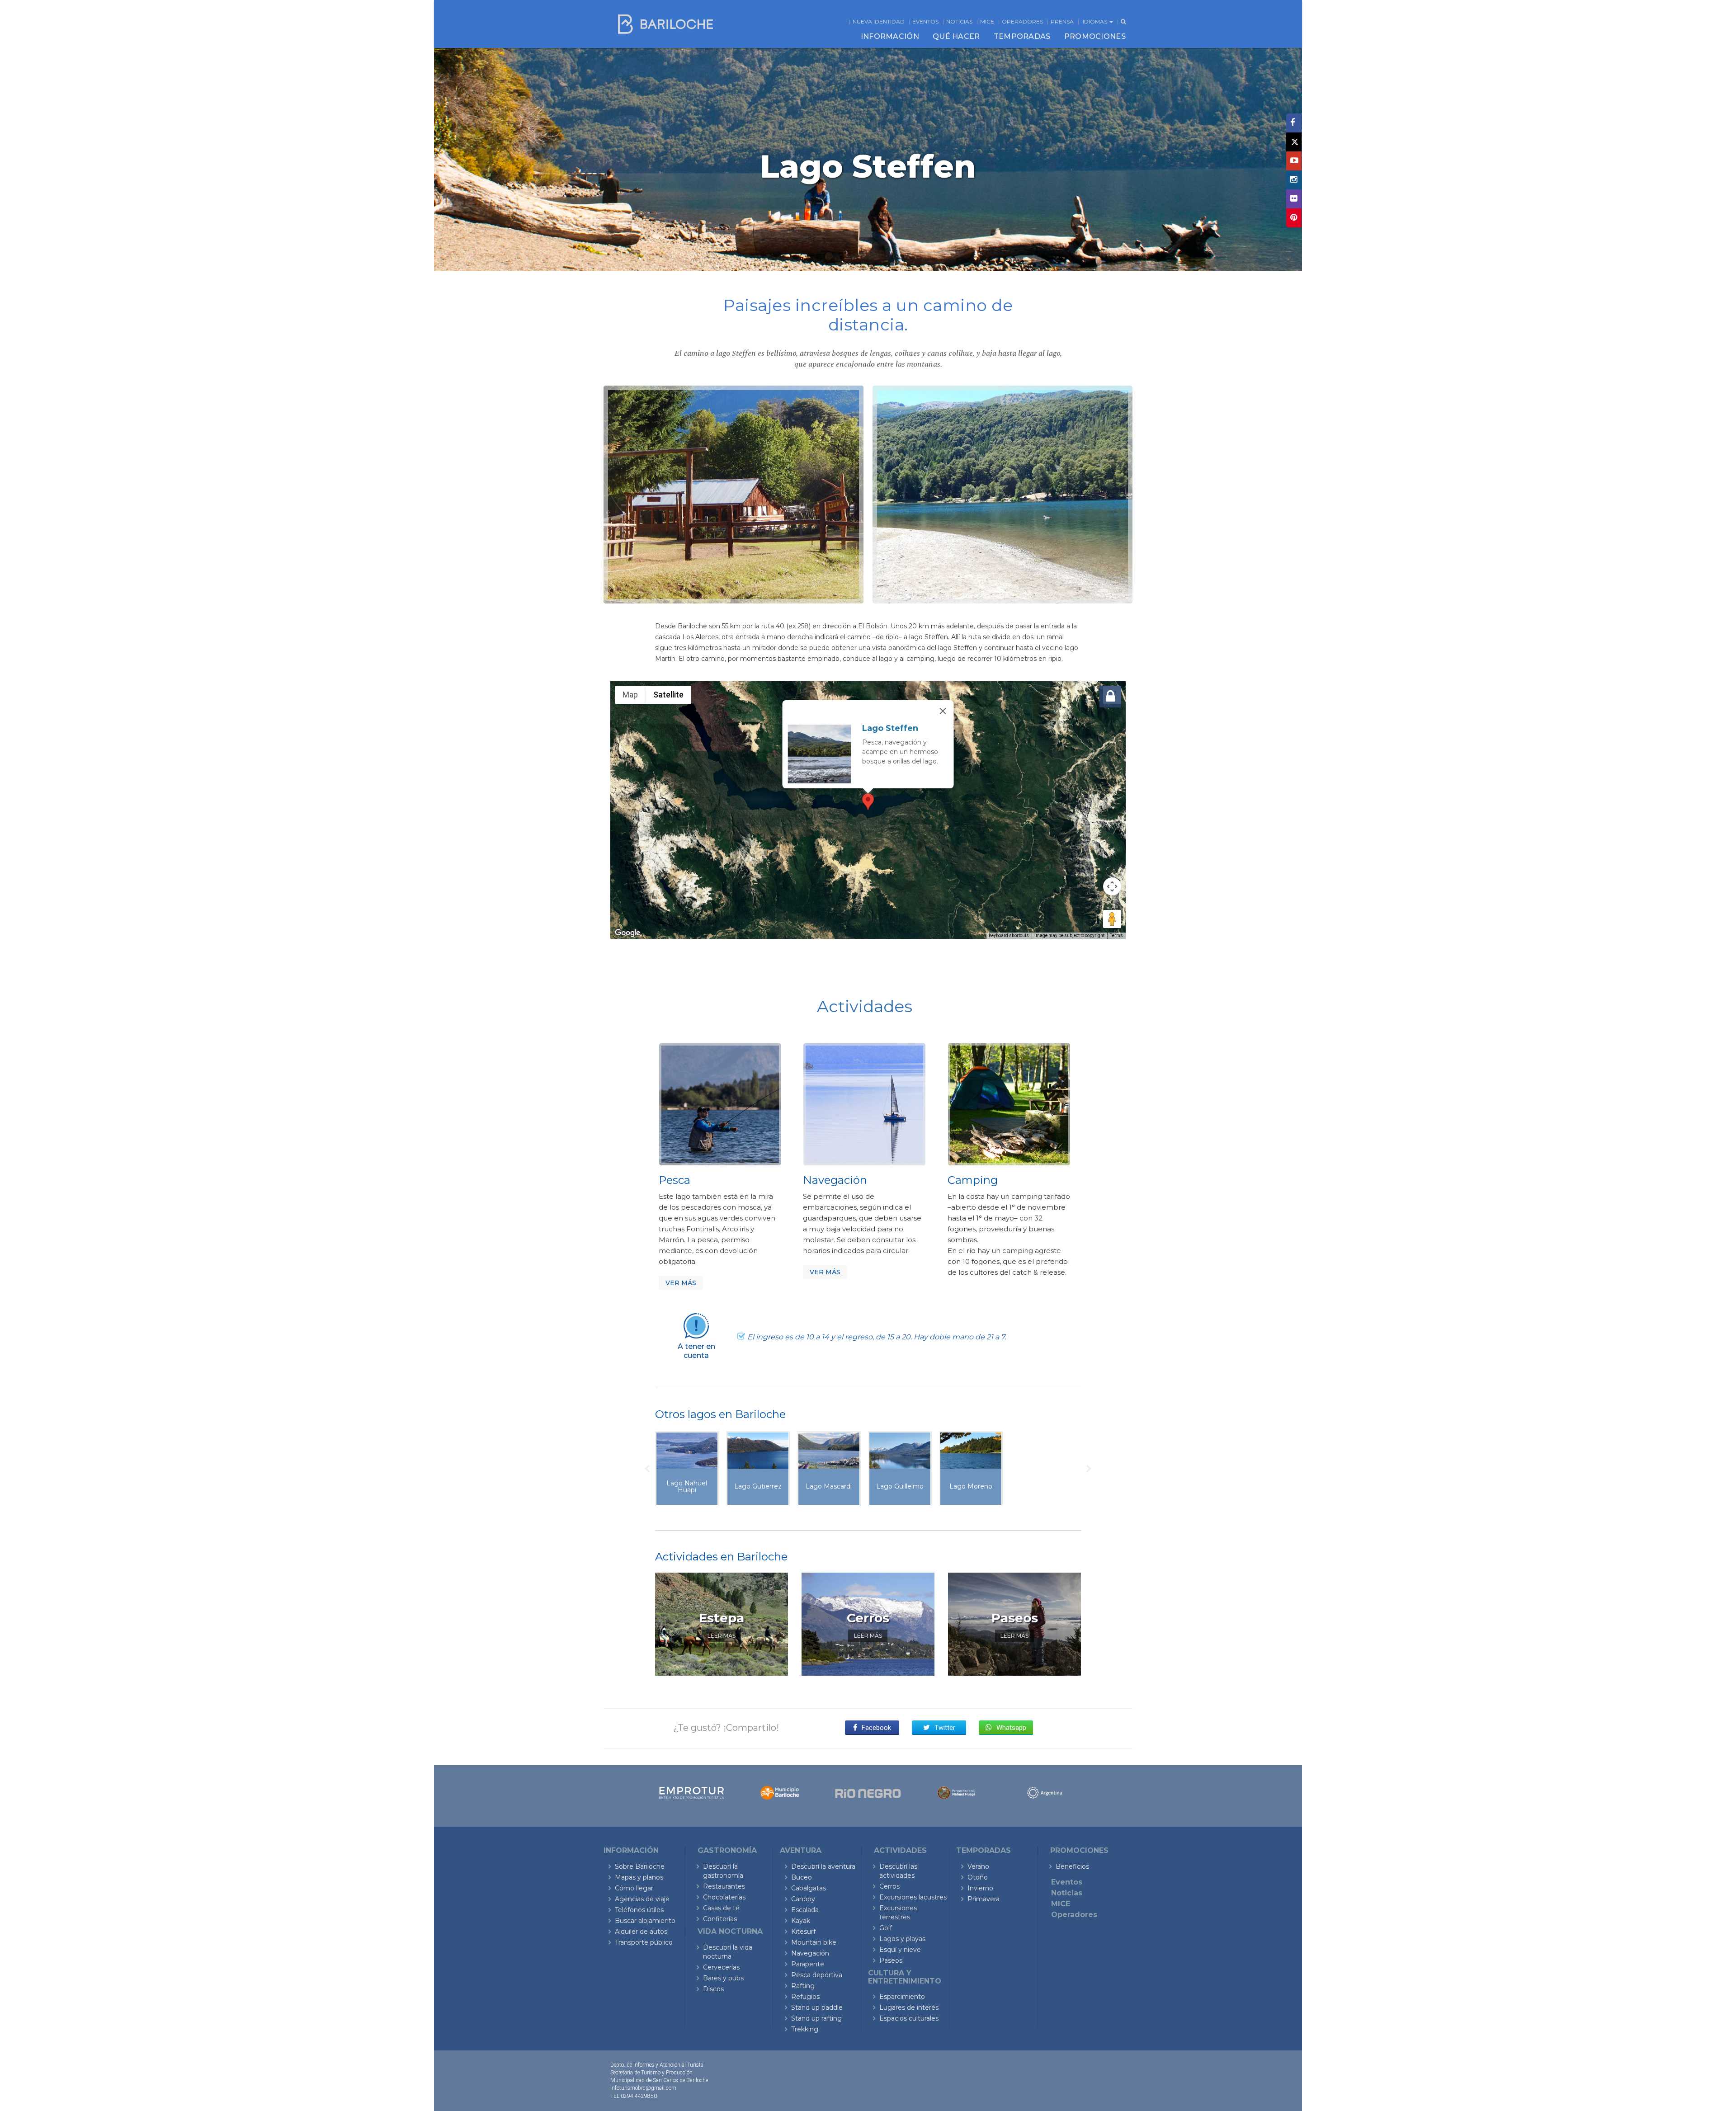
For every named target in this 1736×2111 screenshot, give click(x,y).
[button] (868, 802)
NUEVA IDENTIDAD (879, 21)
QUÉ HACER (956, 36)
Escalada (805, 1910)
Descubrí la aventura (823, 1866)
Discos (713, 1989)
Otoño (978, 1877)
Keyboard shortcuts (1009, 935)
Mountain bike (814, 1942)
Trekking (805, 2029)
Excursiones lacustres (913, 1897)
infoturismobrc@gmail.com (643, 2088)
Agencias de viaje (642, 1899)
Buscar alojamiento (645, 1921)
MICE (987, 21)
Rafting (803, 1986)
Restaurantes (724, 1886)
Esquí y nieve (900, 1950)
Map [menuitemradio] (630, 695)
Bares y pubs (723, 1978)
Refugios (805, 1997)
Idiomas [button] (1096, 21)
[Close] (943, 711)
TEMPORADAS (1022, 36)
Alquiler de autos (641, 1932)
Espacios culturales (909, 2018)
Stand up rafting (816, 2018)
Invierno (980, 1888)
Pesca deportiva (817, 1975)
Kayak (801, 1921)
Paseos (891, 1960)
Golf (886, 1928)
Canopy (803, 1899)
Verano (978, 1866)
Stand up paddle (817, 2007)
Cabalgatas (809, 1888)
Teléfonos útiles (639, 1910)
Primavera (984, 1899)
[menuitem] (890, 37)
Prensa (1062, 21)
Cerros (889, 1886)
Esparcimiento (902, 1997)
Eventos (925, 21)
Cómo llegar (634, 1888)
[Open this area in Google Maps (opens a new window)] (627, 933)
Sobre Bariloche (640, 1866)
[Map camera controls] (1112, 886)
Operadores (1022, 21)
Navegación (810, 1953)
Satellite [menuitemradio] (668, 695)
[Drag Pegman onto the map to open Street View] (1112, 919)
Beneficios (1072, 1866)
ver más (681, 1283)
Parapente (808, 1964)
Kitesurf (803, 1932)
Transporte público (644, 1942)
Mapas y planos (639, 1877)
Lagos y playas (902, 1939)
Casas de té (721, 1908)
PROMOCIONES (1095, 36)
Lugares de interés (909, 2007)
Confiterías (720, 1919)
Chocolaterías (724, 1897)
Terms (1116, 935)
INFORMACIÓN (890, 36)
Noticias (959, 21)
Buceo (802, 1877)
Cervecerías (721, 1967)
